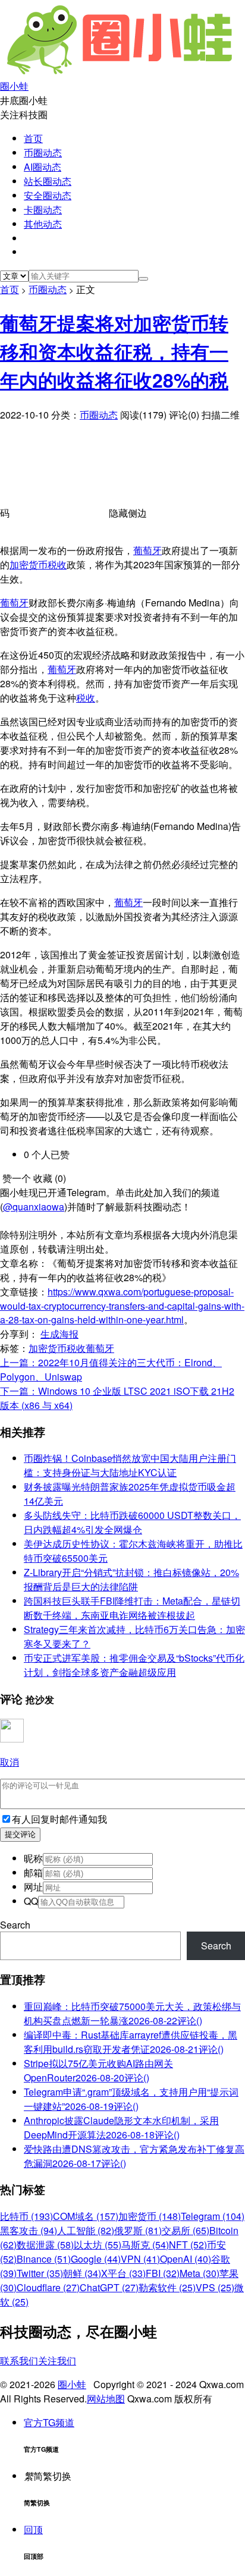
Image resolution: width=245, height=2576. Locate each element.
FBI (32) (163, 2273)
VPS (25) (215, 2287)
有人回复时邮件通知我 (59, 1819)
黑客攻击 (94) (29, 2230)
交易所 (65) (186, 2230)
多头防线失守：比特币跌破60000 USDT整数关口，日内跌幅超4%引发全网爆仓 (132, 1522)
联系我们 (19, 2360)
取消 (10, 1762)
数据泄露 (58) (45, 2245)
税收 (57, 564)
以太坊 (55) (98, 2245)
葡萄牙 (147, 550)
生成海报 (59, 1334)
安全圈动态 (48, 195)
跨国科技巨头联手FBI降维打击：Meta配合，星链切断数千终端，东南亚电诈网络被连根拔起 (132, 1608)
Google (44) (96, 2259)
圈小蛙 (72, 2384)
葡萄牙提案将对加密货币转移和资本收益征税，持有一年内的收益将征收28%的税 (114, 351)
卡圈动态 (43, 210)
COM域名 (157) (86, 2216)
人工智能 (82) (86, 2230)
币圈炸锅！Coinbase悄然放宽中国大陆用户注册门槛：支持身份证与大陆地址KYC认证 (130, 1465)
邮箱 (33, 1872)
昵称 (33, 1858)
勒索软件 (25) (167, 2287)
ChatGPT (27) (109, 2287)
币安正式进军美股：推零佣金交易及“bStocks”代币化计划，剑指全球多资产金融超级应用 (134, 1665)
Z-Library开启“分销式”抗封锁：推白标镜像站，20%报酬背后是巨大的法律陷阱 (131, 1579)
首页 (33, 138)
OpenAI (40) (186, 2259)
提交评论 (20, 1834)
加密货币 (29, 564)
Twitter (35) (40, 2273)
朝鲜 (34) (82, 2273)
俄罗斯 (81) (138, 2230)
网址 (33, 1887)
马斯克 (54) (145, 2245)
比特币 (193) (26, 2216)
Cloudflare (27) (48, 2287)
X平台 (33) (123, 2273)
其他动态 (43, 224)
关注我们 (57, 2360)
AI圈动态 (43, 167)
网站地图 (106, 2399)
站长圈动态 (48, 181)
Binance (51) (44, 2259)
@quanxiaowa (34, 1207)
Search (15, 1925)
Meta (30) (200, 2273)
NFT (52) (188, 2245)
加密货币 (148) (150, 2216)
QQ (31, 1901)
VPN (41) (140, 2259)
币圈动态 (43, 152)
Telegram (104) (213, 2216)
